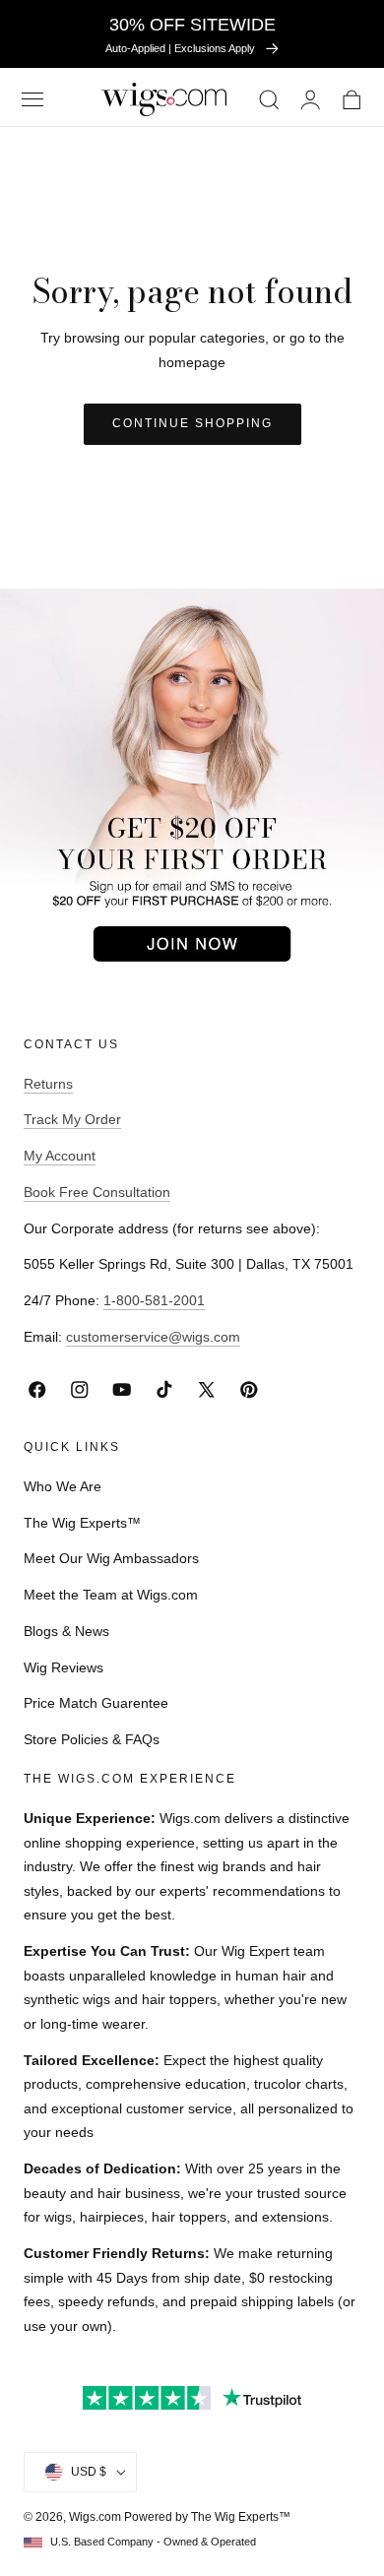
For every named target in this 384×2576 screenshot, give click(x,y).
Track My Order (72, 1119)
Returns (48, 1084)
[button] (32, 99)
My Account (60, 1156)
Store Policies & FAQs (92, 1739)
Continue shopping (192, 423)
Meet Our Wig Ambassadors (111, 1558)
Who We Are (63, 1486)
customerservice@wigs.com (153, 1337)
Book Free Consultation (97, 1192)
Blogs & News (66, 1631)
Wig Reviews (64, 1667)
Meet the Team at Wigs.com (111, 1595)
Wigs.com (95, 2517)
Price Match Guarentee (96, 1703)
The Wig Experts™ (82, 1523)
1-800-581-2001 (154, 1300)
